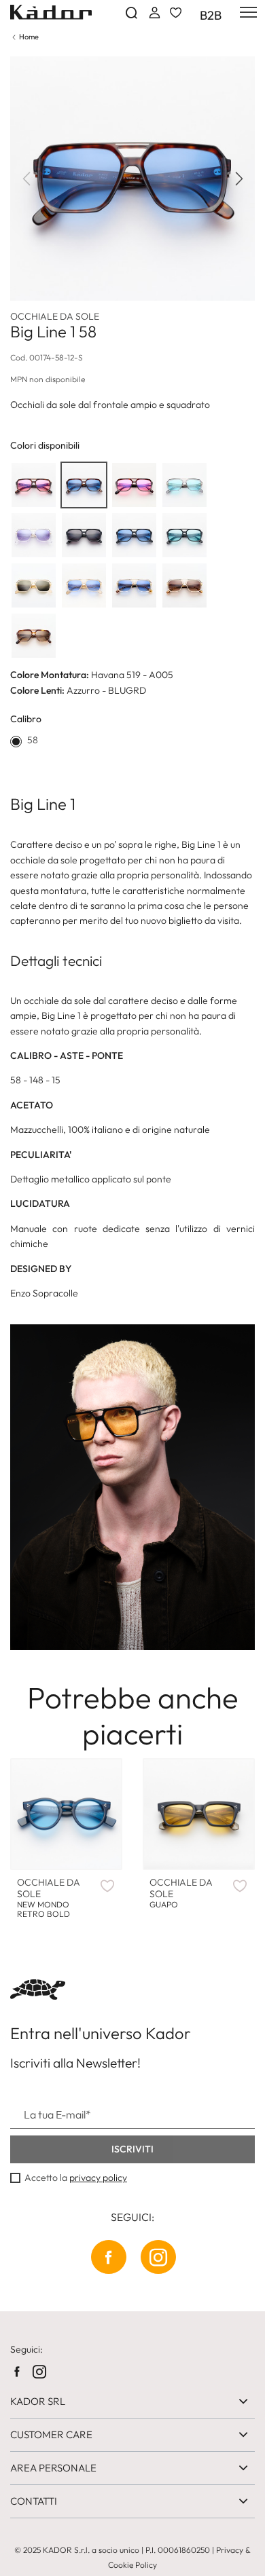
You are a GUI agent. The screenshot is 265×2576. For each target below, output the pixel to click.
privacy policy (98, 2178)
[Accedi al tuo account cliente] (154, 13)
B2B (211, 16)
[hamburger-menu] (246, 12)
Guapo (181, 1893)
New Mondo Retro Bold (49, 1898)
